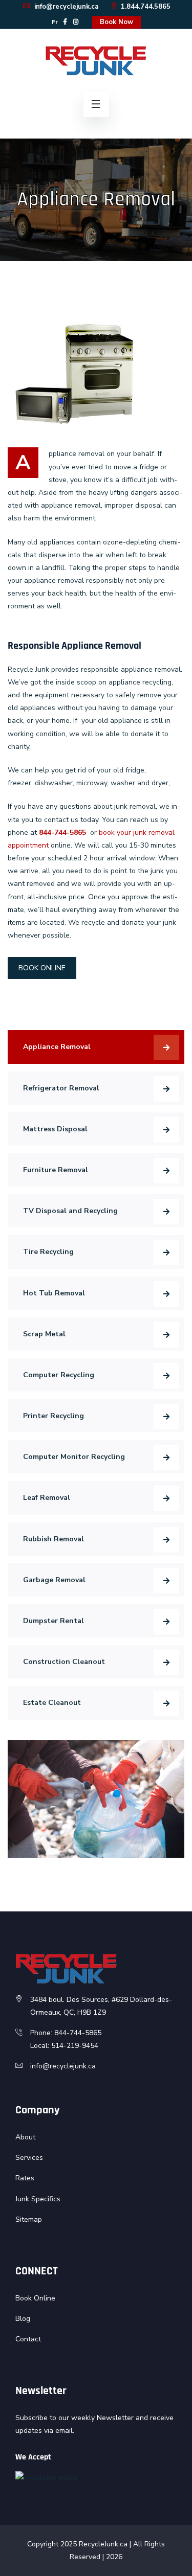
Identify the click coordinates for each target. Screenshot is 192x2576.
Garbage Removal (54, 1580)
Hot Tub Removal (54, 1293)
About (25, 2137)
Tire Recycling (48, 1252)
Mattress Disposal (55, 1129)
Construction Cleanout (64, 1662)
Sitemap (29, 2219)
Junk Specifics (38, 2199)
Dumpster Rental (54, 1621)
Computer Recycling (59, 1375)
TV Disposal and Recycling (70, 1211)
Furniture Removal (56, 1170)
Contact (28, 2339)
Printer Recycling (54, 1416)
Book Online (35, 2298)
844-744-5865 (62, 833)
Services (29, 2158)
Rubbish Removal (54, 1539)
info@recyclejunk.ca (65, 7)
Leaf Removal (47, 1498)
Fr (55, 22)
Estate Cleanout (52, 1703)
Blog (23, 2319)
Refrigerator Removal (61, 1088)
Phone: (42, 2033)
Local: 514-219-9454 (64, 2046)
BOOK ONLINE (42, 968)
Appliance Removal (57, 1047)
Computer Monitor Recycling (74, 1457)
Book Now (116, 22)
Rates (25, 2178)
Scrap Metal (44, 1334)
